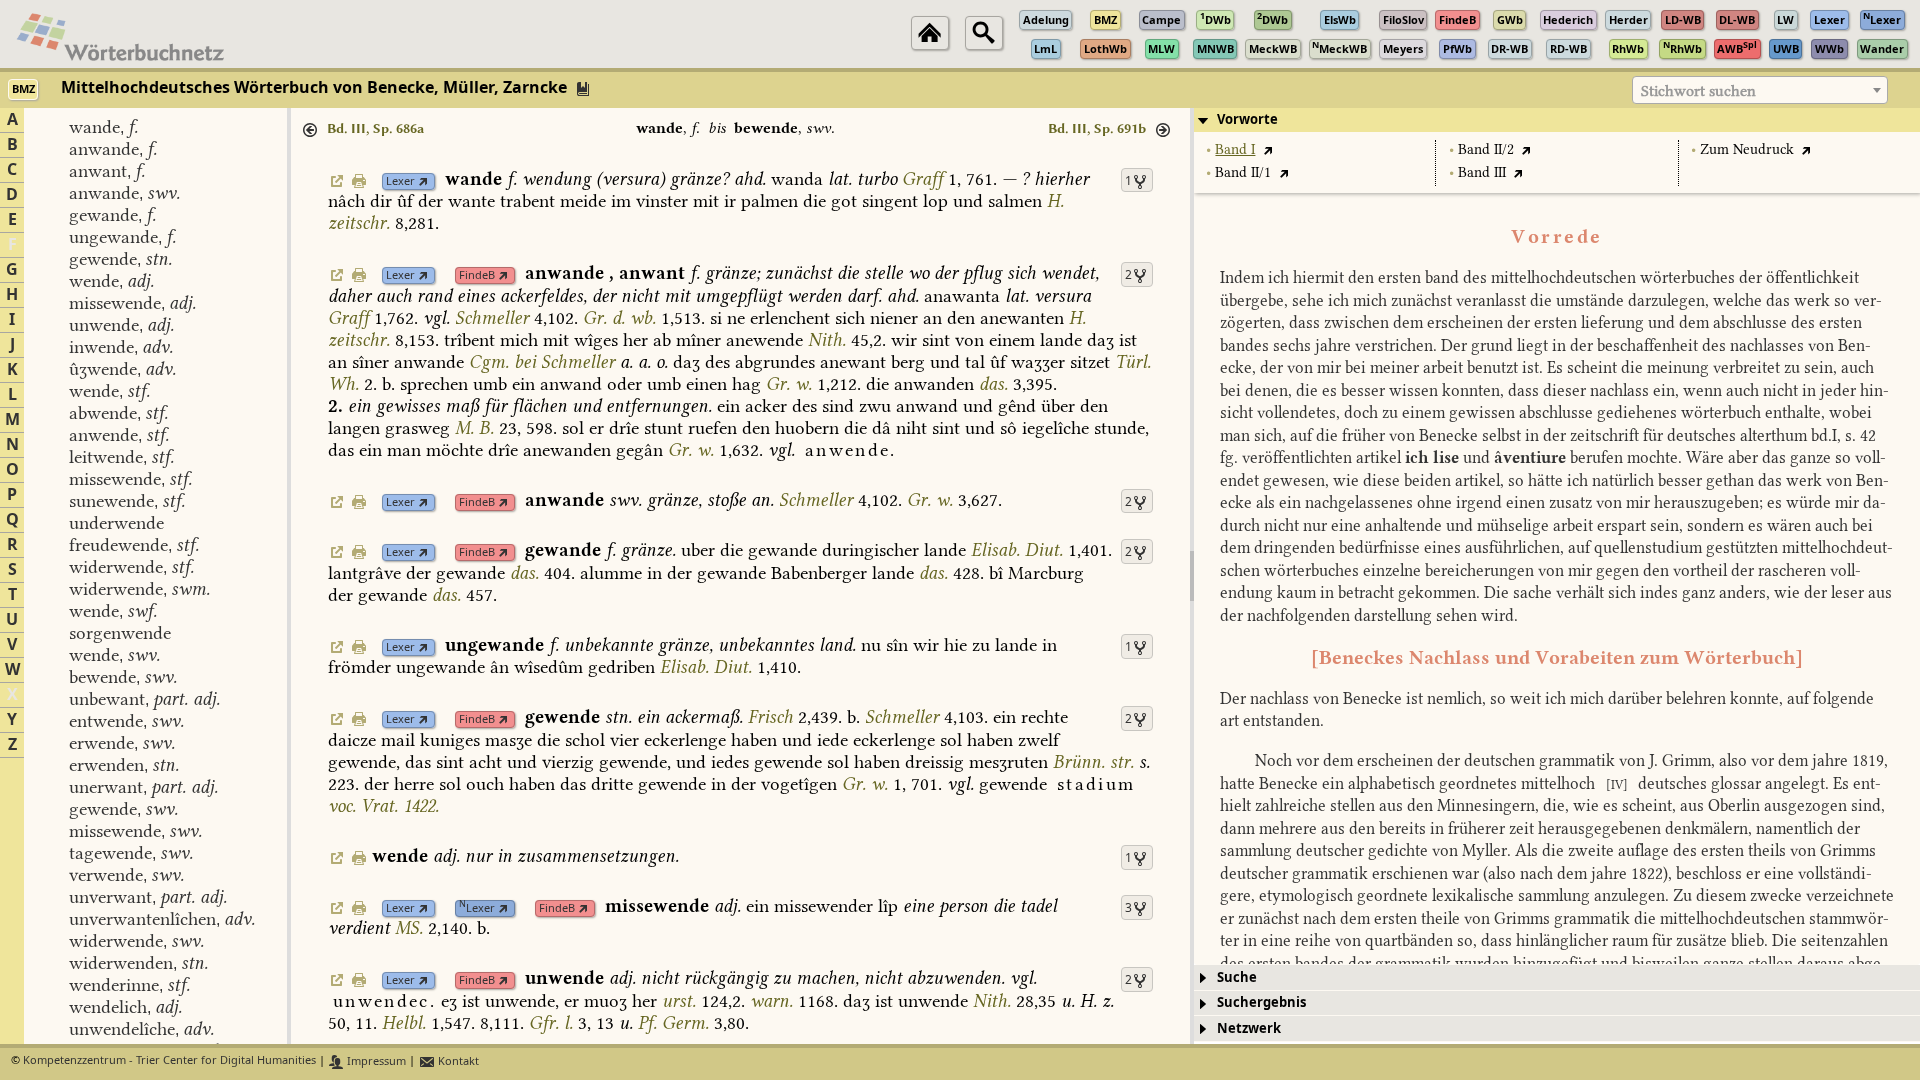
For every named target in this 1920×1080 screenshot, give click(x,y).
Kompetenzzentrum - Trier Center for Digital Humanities (169, 1061)
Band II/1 (1243, 172)
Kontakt (457, 1061)
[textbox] (1760, 91)
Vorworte (1247, 119)
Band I (1235, 149)
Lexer (400, 181)
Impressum (375, 1061)
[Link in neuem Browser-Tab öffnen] (423, 181)
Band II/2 (1486, 149)
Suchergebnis (1261, 1002)
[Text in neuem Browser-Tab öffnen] (1267, 149)
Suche (1237, 977)
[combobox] (1760, 90)
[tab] (1557, 120)
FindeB (477, 275)
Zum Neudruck (1747, 149)
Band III (1482, 172)
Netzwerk (1249, 1028)
